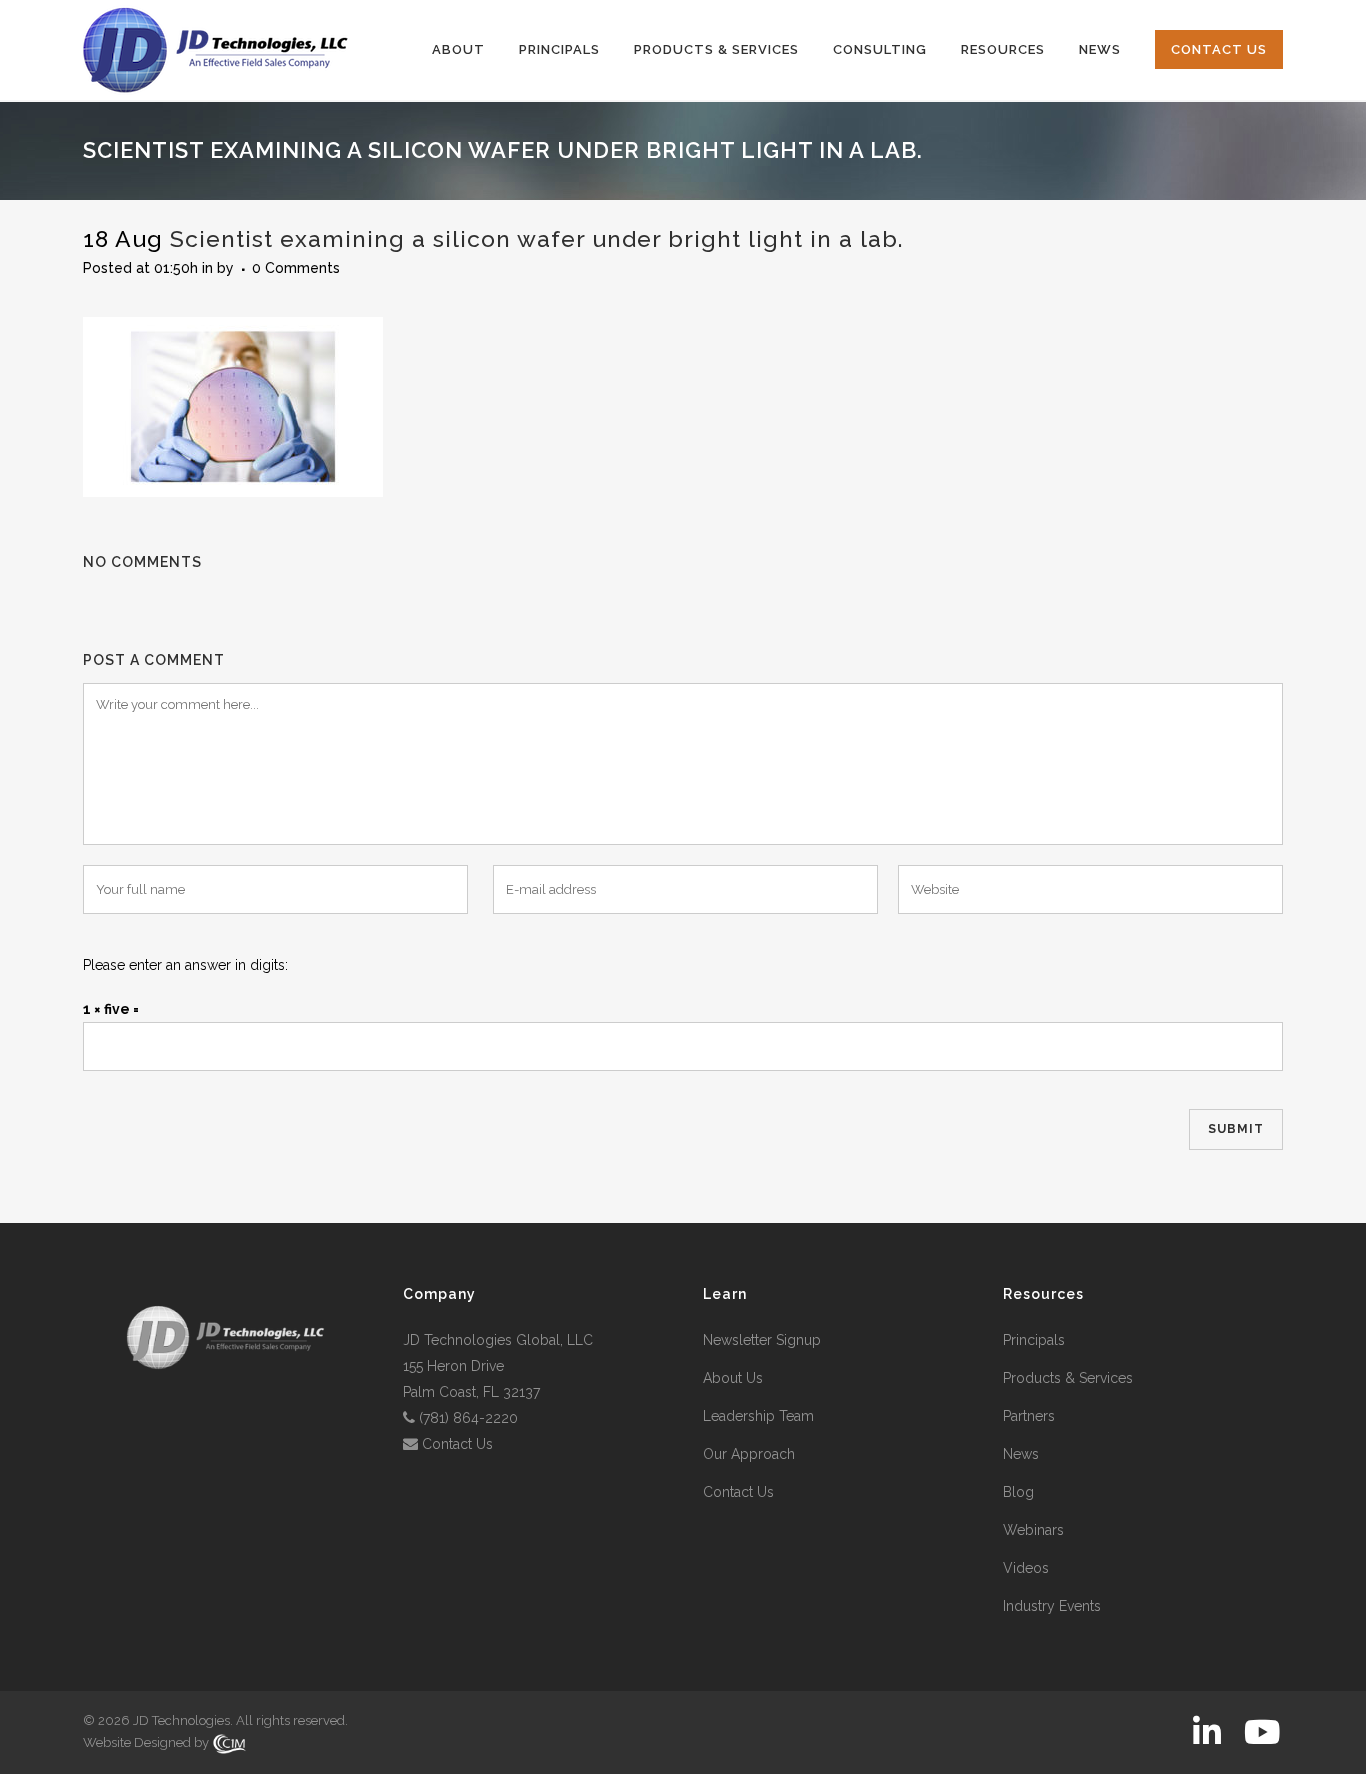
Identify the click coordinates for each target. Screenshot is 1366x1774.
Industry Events (1052, 1606)
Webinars (1033, 1530)
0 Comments (296, 268)
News (1021, 1454)
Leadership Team (758, 1416)
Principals (1034, 1340)
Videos (1026, 1568)
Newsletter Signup (762, 1340)
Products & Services (1068, 1378)
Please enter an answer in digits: (185, 965)
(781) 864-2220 (468, 1418)
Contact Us (457, 1444)
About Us (733, 1378)
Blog (1018, 1492)
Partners (1029, 1416)
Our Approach (749, 1454)
